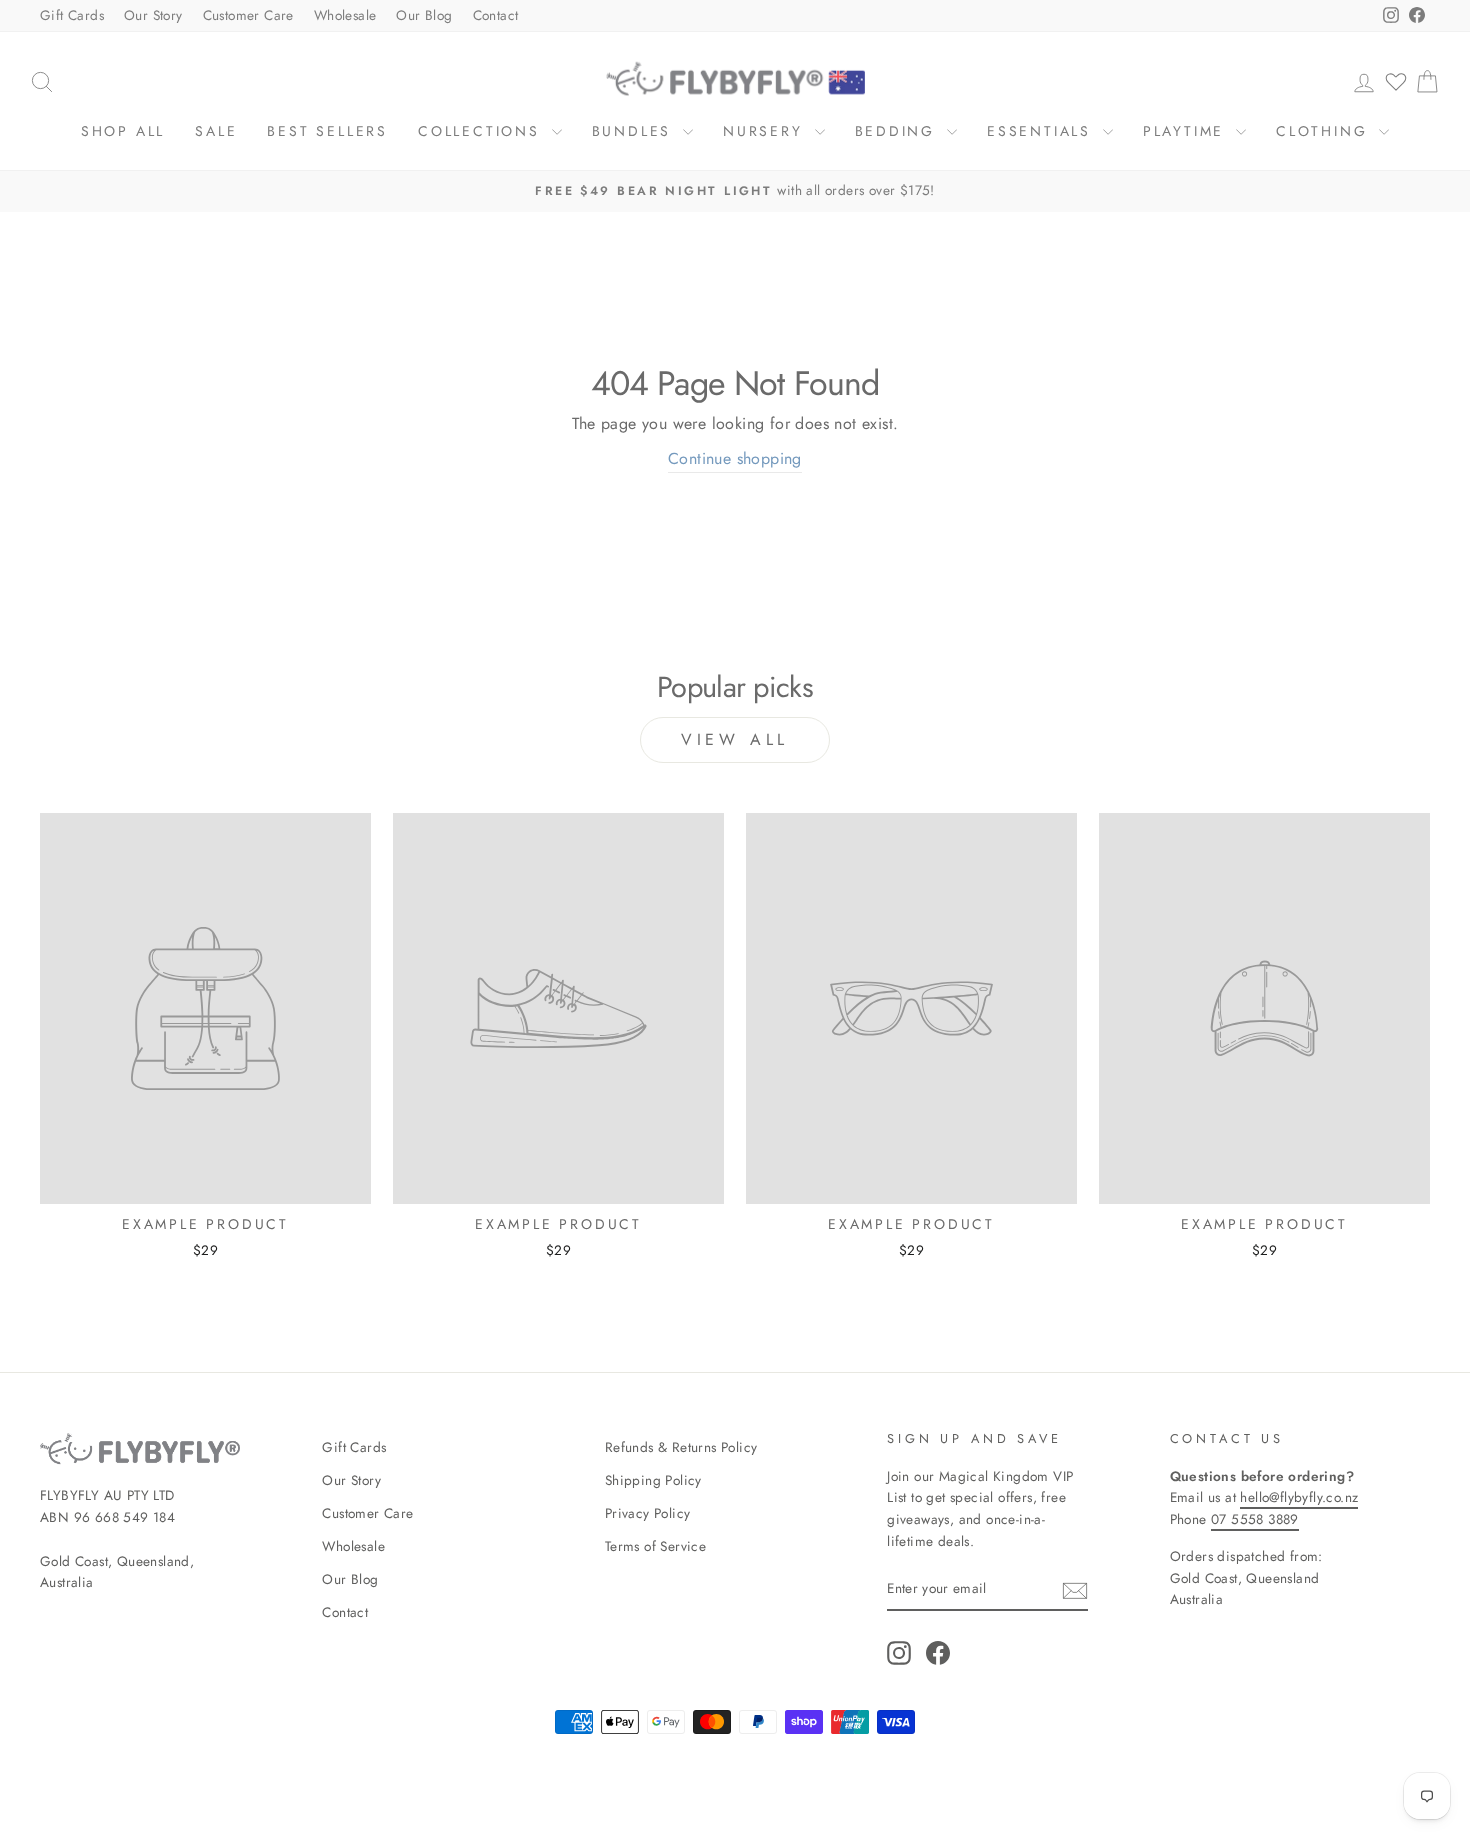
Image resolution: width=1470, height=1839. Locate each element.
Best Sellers (327, 131)
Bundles (635, 131)
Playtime (1187, 131)
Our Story (153, 15)
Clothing (1325, 131)
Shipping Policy (653, 1480)
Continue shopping (735, 458)
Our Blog (424, 15)
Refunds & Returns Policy (681, 1447)
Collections (482, 131)
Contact (496, 15)
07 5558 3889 (1255, 1519)
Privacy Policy (648, 1513)
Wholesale (345, 15)
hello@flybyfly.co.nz (1299, 1497)
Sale (216, 131)
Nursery (766, 131)
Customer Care (248, 15)
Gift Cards (72, 15)
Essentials (1042, 131)
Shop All (123, 131)
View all (735, 739)
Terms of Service (655, 1546)
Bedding (898, 131)
